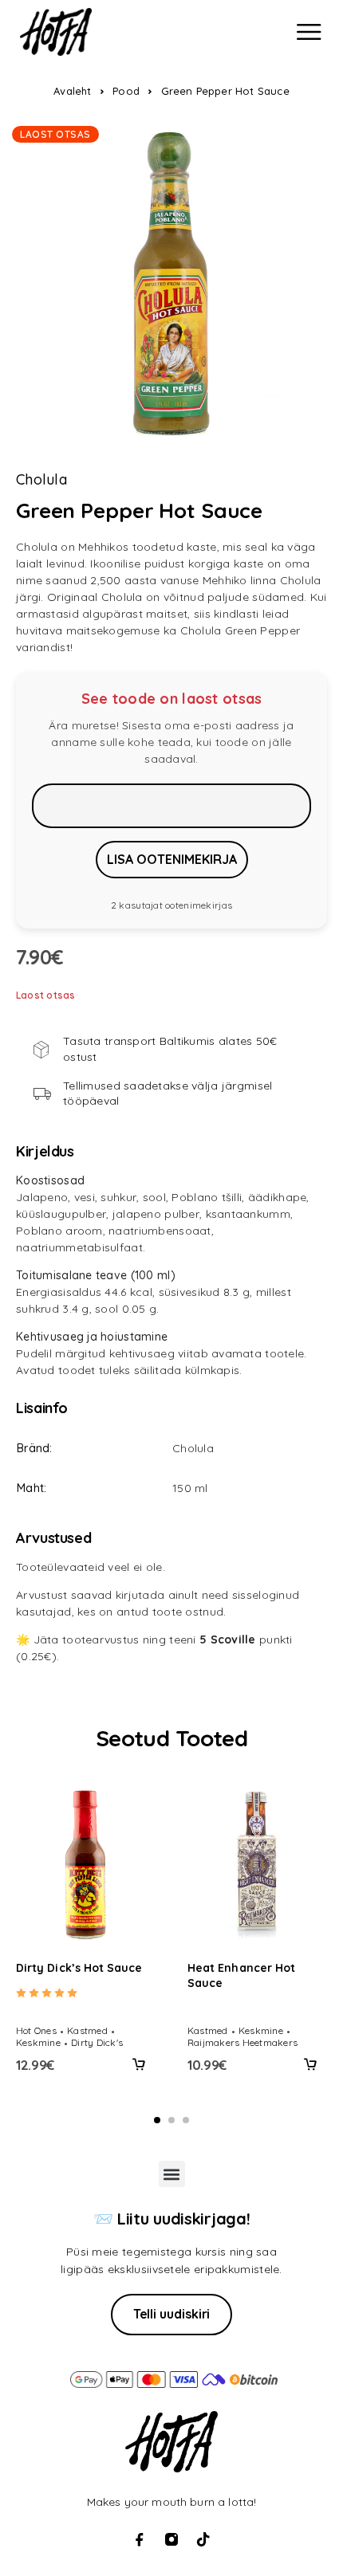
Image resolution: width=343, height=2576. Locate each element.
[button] (139, 2064)
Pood (126, 91)
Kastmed (87, 2030)
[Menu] (309, 32)
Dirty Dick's (97, 2042)
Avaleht (72, 91)
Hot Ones (36, 2030)
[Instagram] (171, 2539)
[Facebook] (140, 2539)
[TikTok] (203, 2539)
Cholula (41, 480)
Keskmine (38, 2042)
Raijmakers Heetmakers (242, 2042)
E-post (171, 806)
